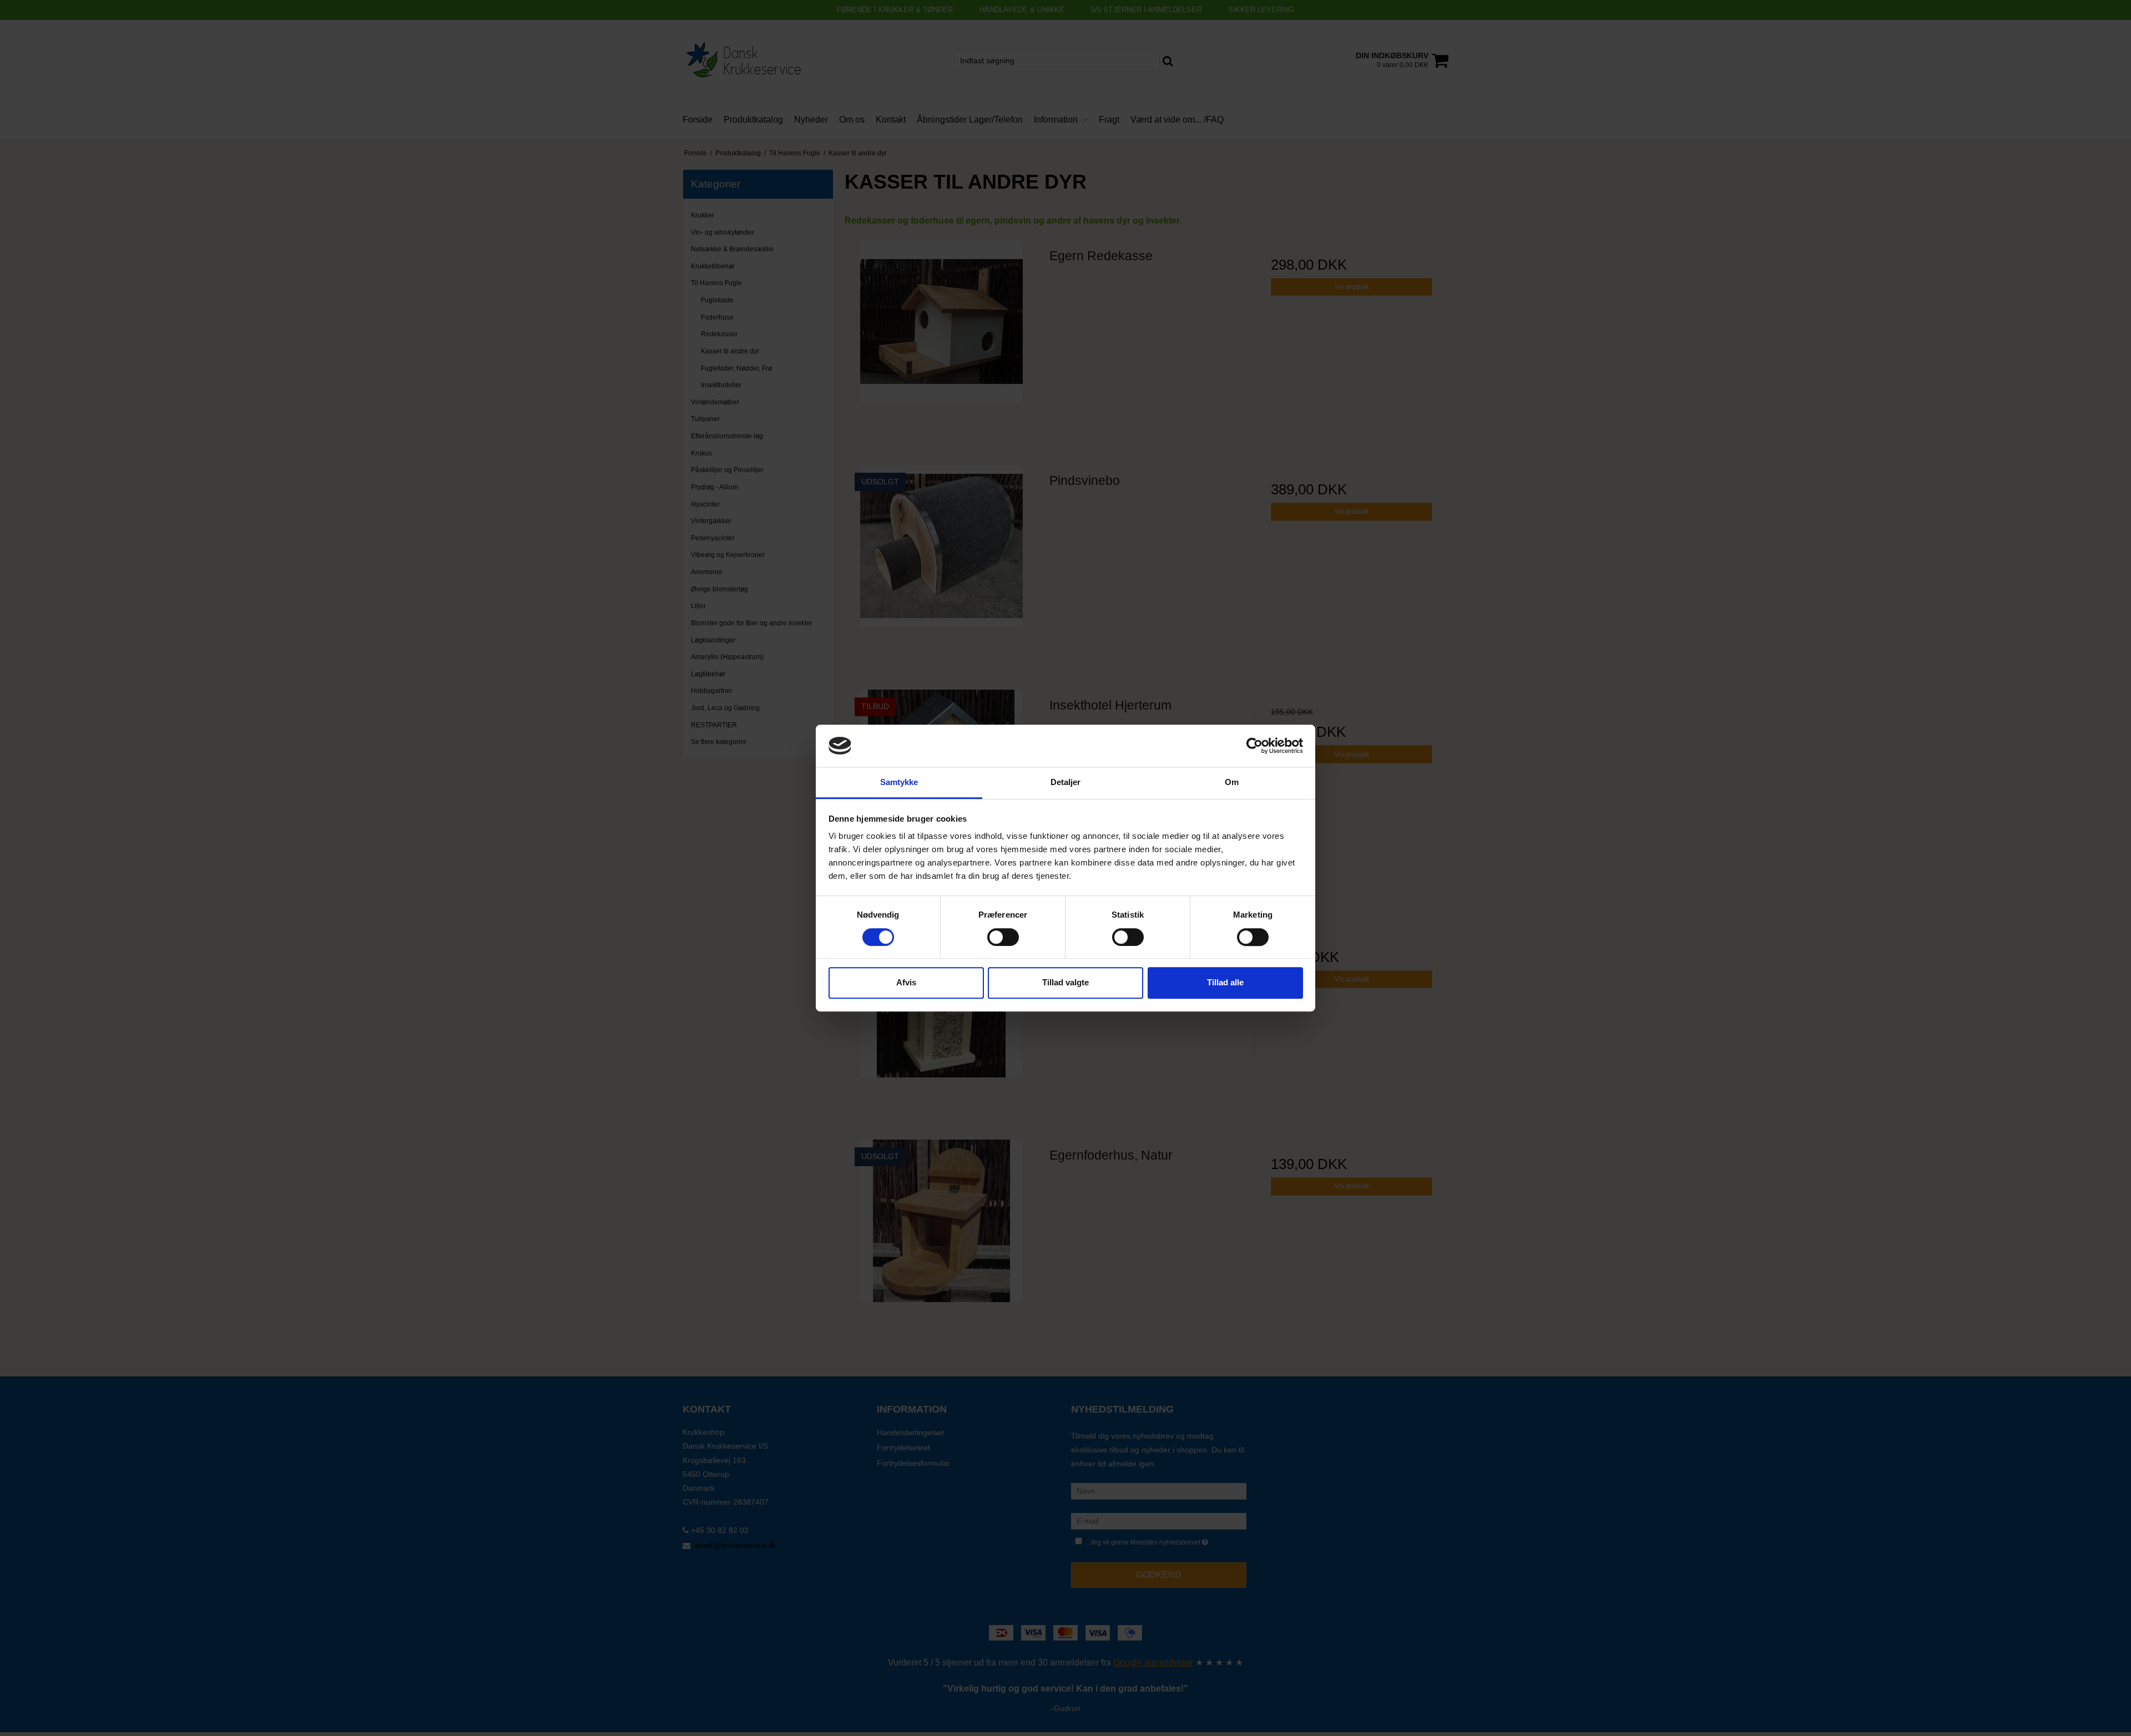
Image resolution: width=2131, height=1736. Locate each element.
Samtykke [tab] (899, 783)
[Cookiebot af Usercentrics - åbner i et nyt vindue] (1254, 746)
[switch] (1003, 937)
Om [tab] (1232, 783)
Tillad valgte (1065, 982)
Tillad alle (1225, 982)
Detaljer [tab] (1066, 783)
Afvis (906, 982)
